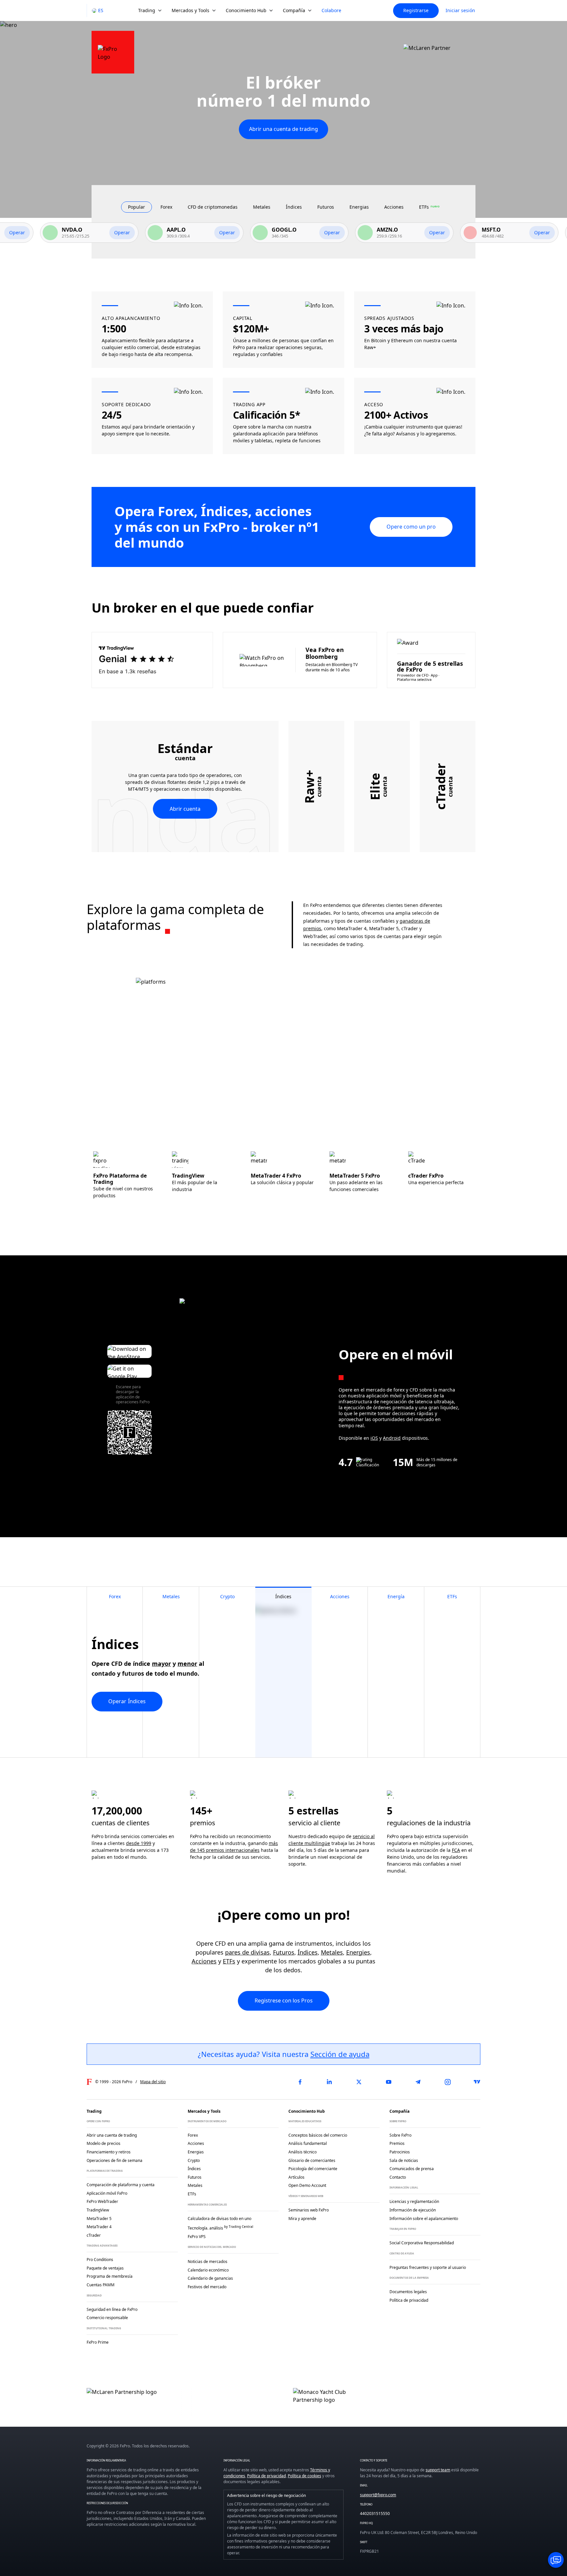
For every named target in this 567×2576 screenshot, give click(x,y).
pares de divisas (247, 1952)
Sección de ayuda (340, 2054)
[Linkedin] (329, 2082)
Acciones (204, 1961)
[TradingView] (477, 2082)
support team (438, 2470)
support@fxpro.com (378, 2495)
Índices (308, 1952)
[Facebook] (300, 2082)
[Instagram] (448, 2082)
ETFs (229, 1961)
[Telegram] (418, 2082)
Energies (358, 1952)
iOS (374, 1438)
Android (392, 1438)
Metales (332, 1952)
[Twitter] (359, 2082)
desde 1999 (139, 1843)
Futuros (284, 1952)
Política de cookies (304, 2476)
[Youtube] (388, 2082)
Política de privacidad (266, 2476)
